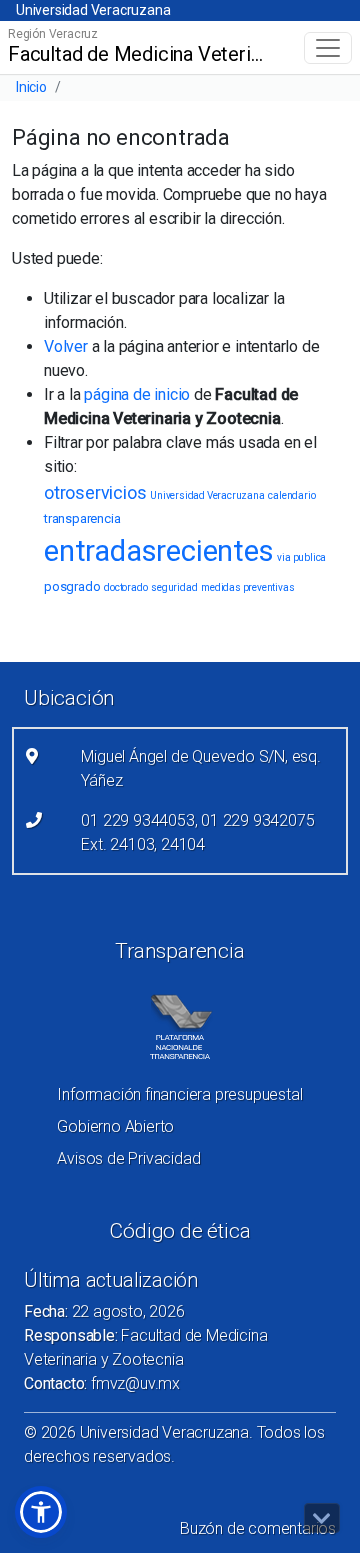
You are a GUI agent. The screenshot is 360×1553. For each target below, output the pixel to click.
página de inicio (137, 394)
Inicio (31, 87)
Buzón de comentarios (258, 1528)
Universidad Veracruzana (93, 10)
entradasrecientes (159, 551)
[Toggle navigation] (328, 48)
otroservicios (95, 492)
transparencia (82, 518)
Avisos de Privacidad (128, 1158)
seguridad (174, 587)
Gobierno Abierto (115, 1126)
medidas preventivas (247, 587)
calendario (291, 495)
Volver (66, 346)
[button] (41, 1512)
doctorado (125, 587)
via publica (301, 557)
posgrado (72, 586)
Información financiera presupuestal (179, 1094)
